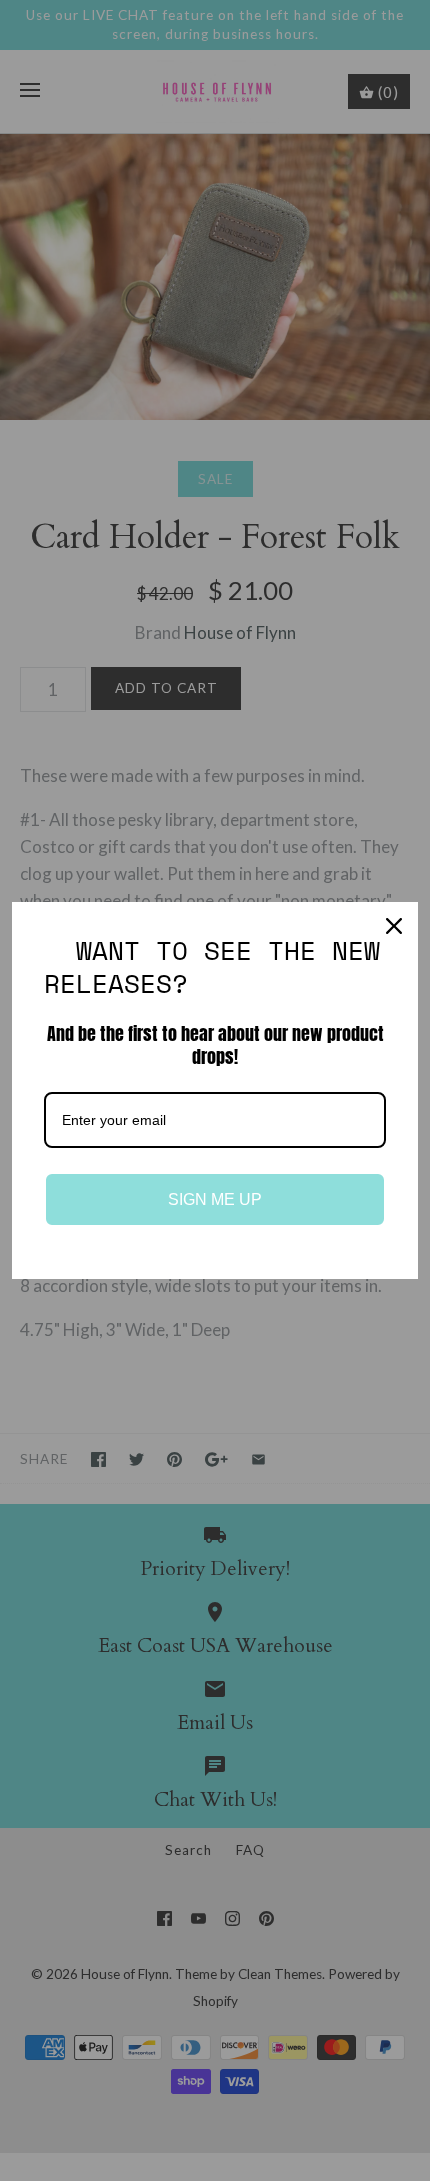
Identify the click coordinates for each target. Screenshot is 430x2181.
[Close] (394, 926)
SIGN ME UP (215, 1199)
